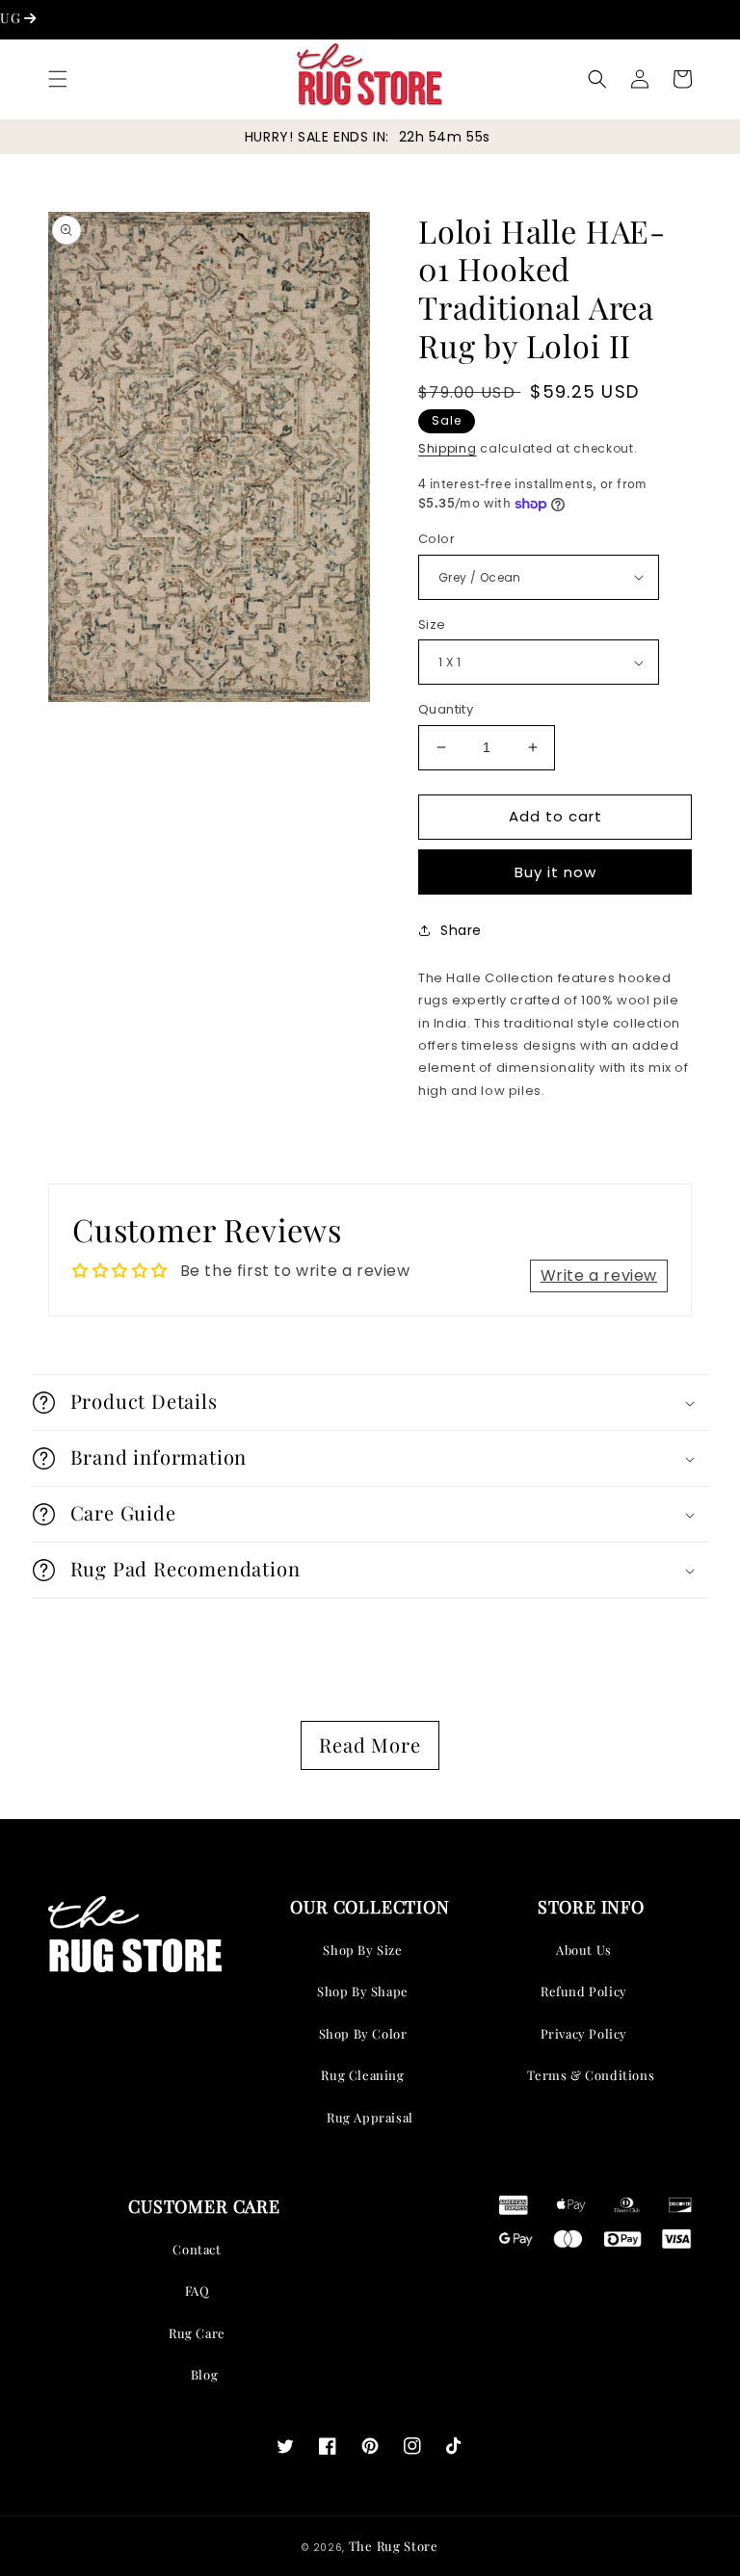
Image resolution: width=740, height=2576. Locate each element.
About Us (584, 1950)
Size (432, 624)
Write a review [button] (599, 1275)
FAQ (198, 2290)
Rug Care (197, 2333)
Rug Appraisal (370, 2117)
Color (436, 539)
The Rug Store (394, 2546)
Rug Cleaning (362, 2075)
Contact (197, 2249)
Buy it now (555, 872)
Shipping (448, 448)
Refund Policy (584, 1991)
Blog (204, 2374)
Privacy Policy (584, 2033)
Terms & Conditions (591, 2075)
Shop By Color (363, 2033)
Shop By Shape (363, 1991)
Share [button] (461, 930)
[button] (58, 79)
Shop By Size (362, 1950)
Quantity (446, 709)
